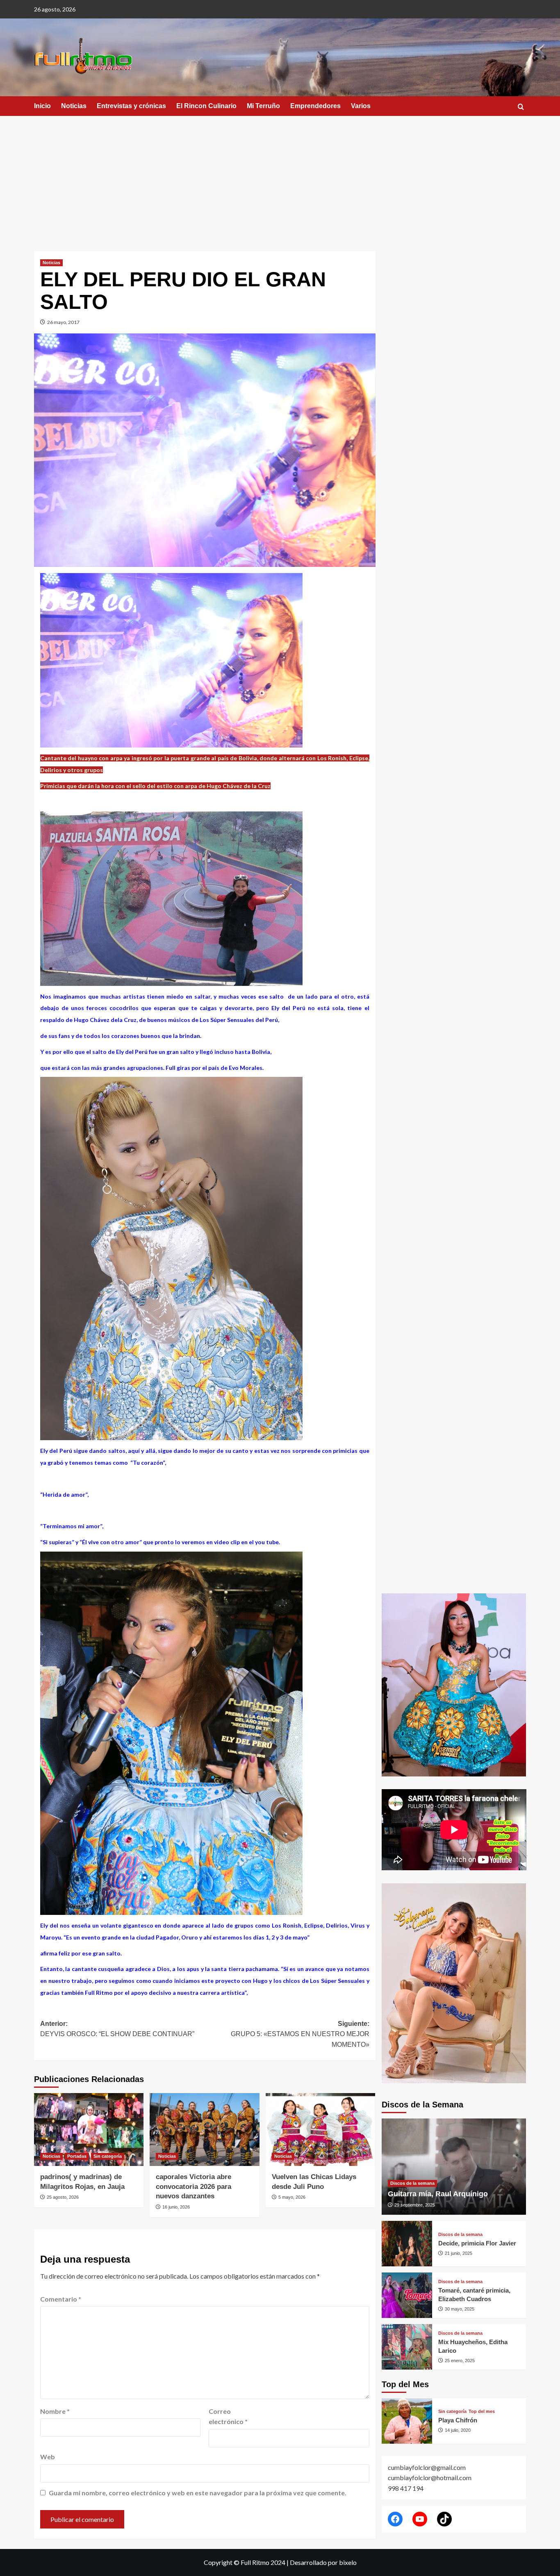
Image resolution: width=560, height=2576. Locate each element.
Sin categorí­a (108, 2156)
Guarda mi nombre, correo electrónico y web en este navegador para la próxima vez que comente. (198, 2493)
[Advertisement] (280, 177)
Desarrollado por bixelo (323, 2562)
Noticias (74, 106)
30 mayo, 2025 (460, 2309)
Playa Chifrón (458, 2420)
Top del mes (482, 2412)
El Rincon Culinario (206, 106)
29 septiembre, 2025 (415, 2205)
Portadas (77, 2156)
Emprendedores (315, 106)
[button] (521, 107)
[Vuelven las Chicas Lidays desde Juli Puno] (320, 2130)
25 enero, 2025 (460, 2361)
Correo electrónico (228, 2416)
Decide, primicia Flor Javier (477, 2243)
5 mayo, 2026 (292, 2197)
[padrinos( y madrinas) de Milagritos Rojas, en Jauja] (89, 2130)
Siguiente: (300, 2034)
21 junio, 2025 (459, 2253)
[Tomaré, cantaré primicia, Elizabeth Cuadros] (407, 2295)
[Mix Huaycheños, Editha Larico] (407, 2347)
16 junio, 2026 (176, 2207)
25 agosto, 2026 (63, 2197)
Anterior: (117, 2029)
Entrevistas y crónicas (131, 106)
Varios (361, 106)
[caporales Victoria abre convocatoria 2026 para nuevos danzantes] (204, 2130)
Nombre (55, 2411)
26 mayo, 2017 (63, 322)
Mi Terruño (263, 106)
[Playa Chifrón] (407, 2421)
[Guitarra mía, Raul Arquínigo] (454, 2167)
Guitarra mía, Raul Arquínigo (438, 2194)
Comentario (61, 2299)
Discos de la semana (412, 2183)
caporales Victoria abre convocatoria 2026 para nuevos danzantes (193, 2187)
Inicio (42, 106)
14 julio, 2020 (458, 2430)
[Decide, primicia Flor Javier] (407, 2244)
